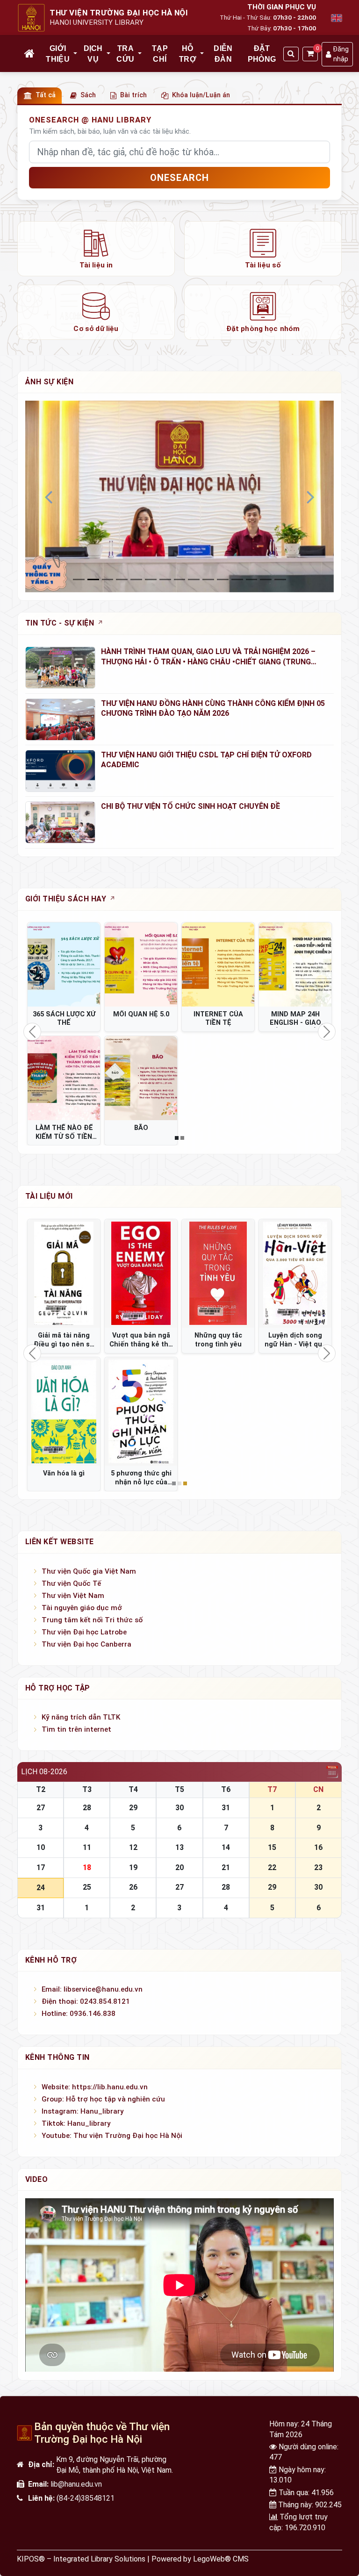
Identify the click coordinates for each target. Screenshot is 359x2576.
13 (179, 1847)
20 (179, 1867)
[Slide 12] (252, 579)
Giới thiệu (58, 54)
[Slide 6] (165, 579)
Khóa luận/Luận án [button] (201, 95)
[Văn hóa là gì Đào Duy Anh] (64, 1412)
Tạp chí (160, 54)
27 (41, 1808)
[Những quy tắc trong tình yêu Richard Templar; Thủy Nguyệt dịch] (218, 1274)
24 (41, 1888)
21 (226, 1867)
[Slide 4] (136, 579)
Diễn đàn (223, 54)
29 (133, 1808)
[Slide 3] (122, 579)
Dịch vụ (93, 54)
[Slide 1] (93, 579)
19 (133, 1867)
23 (318, 1867)
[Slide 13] (266, 579)
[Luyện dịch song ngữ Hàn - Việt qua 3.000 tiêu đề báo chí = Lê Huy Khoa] (295, 1274)
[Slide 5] (151, 579)
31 (226, 1808)
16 (318, 1847)
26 (133, 1887)
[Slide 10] (223, 579)
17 (41, 1867)
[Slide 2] (108, 579)
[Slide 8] (194, 579)
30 (179, 1808)
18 (87, 1867)
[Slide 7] (180, 579)
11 (87, 1847)
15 (272, 1847)
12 (133, 1847)
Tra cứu (125, 54)
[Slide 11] (237, 579)
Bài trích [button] (133, 95)
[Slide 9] (208, 579)
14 (226, 1847)
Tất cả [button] (46, 95)
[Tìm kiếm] (291, 54)
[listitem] (96, 249)
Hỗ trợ (188, 54)
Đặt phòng (262, 54)
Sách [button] (88, 95)
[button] (76, 54)
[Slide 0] (79, 579)
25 (87, 1887)
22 (272, 1867)
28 (87, 1808)
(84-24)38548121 (86, 2498)
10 (41, 1847)
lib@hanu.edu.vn (76, 2484)
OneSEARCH (180, 178)
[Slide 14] (280, 579)
